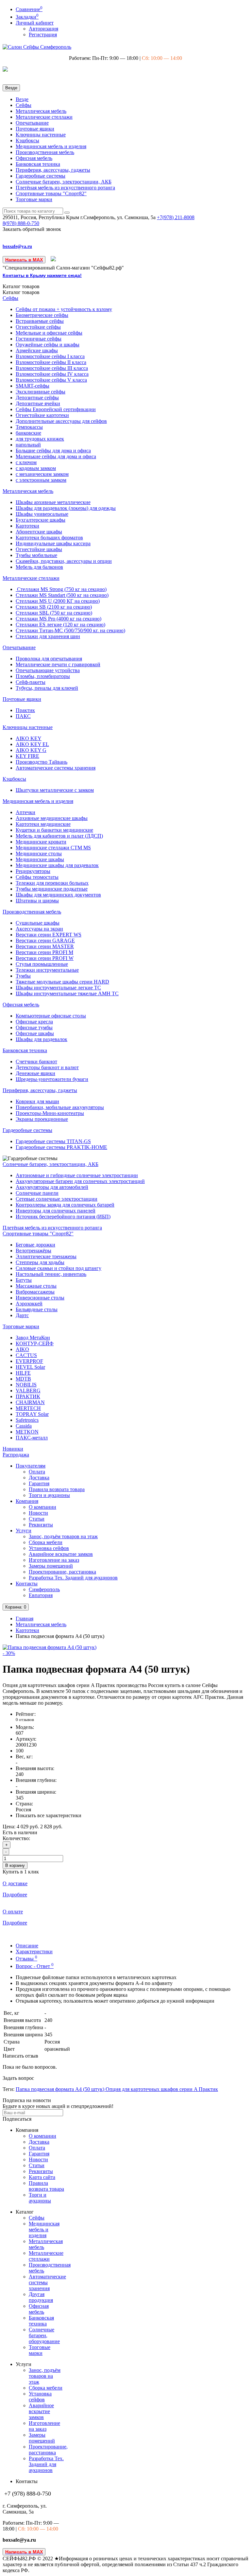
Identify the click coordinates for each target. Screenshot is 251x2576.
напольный (28, 445)
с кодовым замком (36, 468)
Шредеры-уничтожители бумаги (52, 1079)
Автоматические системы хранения (56, 768)
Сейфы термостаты (37, 877)
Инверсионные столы (40, 1298)
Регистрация (43, 35)
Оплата (37, 1472)
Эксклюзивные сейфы (41, 392)
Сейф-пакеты (31, 682)
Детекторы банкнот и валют (47, 1067)
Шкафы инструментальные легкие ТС (58, 988)
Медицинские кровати (41, 842)
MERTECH (28, 1408)
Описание (27, 1946)
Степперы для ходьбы (40, 1262)
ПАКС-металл (32, 1438)
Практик (25, 710)
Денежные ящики (35, 1073)
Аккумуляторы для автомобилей (52, 1187)
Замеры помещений (51, 1566)
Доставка (39, 1478)
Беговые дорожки (35, 1245)
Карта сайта (42, 2177)
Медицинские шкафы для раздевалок (57, 865)
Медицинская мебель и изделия (51, 146)
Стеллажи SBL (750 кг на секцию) (54, 613)
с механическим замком (42, 474)
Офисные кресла (34, 1022)
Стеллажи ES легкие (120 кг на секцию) (60, 625)
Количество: (16, 1838)
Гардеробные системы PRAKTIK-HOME (61, 1147)
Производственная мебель (45, 152)
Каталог (21, 292)
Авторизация (43, 29)
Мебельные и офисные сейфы (49, 333)
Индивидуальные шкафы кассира (53, 543)
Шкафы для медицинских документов (58, 895)
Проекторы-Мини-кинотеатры (50, 1113)
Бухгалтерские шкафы (41, 520)
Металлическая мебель (41, 111)
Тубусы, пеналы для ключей (47, 688)
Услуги (24, 1531)
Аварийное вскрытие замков (61, 1554)
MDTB (23, 1379)
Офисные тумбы (34, 1027)
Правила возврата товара (57, 1489)
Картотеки (27, 526)
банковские (28, 433)
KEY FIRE (27, 756)
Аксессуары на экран (39, 929)
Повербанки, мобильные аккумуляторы (60, 1107)
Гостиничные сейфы (39, 339)
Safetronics (27, 1420)
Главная (25, 1619)
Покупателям (31, 1466)
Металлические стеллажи (44, 117)
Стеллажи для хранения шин (48, 636)
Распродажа (16, 1455)
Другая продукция (41, 2297)
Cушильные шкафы (38, 923)
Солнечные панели (37, 1193)
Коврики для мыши (37, 1101)
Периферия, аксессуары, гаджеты (53, 170)
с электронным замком (41, 480)
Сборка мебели (46, 1542)
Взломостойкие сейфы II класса (51, 362)
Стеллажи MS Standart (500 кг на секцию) (62, 595)
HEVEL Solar (30, 1367)
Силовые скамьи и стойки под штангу (59, 1268)
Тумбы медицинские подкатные (52, 889)
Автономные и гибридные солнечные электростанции (77, 1175)
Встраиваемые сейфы (40, 321)
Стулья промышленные (42, 964)
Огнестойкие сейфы (38, 327)
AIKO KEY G (31, 750)
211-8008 (176, 217)
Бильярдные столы (37, 1309)
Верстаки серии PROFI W (45, 958)
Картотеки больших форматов (49, 538)
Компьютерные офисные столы (51, 1016)
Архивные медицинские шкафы (52, 818)
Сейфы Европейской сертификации (56, 409)
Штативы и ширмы (37, 901)
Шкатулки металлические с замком (55, 790)
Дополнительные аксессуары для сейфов (61, 421)
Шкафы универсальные (42, 514)
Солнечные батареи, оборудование (44, 2335)
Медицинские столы (39, 853)
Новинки (13, 1449)
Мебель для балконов (39, 567)
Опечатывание (32, 123)
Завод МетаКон (33, 1338)
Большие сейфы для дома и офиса (53, 451)
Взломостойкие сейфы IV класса (52, 374)
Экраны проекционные (42, 1119)
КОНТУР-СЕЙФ (35, 1343)
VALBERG (28, 1391)
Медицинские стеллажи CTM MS (53, 848)
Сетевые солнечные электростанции (57, 1199)
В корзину (15, 1865)
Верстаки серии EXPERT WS (49, 935)
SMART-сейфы (33, 386)
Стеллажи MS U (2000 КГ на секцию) (58, 601)
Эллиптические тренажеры (46, 1256)
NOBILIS (26, 1385)
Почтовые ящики (35, 129)
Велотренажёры (33, 1251)
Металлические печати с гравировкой (58, 664)
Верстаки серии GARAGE (45, 940)
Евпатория (41, 1595)
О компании (42, 1507)
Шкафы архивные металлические (53, 502)
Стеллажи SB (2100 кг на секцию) (54, 607)
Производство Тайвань (42, 762)
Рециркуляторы (33, 871)
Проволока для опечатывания (49, 659)
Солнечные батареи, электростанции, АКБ (64, 182)
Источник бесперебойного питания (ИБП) (63, 1217)
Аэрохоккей (29, 1304)
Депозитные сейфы (37, 398)
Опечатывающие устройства (48, 670)
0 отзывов (25, 1720)
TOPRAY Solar (32, 1414)
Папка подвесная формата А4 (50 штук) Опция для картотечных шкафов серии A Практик (117, 2089)
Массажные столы (36, 1286)
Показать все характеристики (49, 1815)
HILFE (23, 1373)
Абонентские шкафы (39, 532)
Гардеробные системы (41, 176)
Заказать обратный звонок (32, 229)
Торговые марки (34, 199)
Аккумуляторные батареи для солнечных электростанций (80, 1181)
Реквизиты (41, 1525)
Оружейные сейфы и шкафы (48, 345)
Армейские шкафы (37, 350)
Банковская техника (38, 164)
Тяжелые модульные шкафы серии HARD (62, 982)
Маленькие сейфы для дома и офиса (56, 456)
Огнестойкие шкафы (39, 549)
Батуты (24, 1280)
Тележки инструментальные (47, 970)
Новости (38, 1513)
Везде (22, 99)
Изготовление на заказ (54, 1560)
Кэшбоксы (27, 140)
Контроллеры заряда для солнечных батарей (65, 1205)
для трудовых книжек (40, 439)
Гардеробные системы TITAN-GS (53, 1141)
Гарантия (39, 1483)
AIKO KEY (29, 738)
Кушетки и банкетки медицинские (54, 830)
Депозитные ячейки (38, 403)
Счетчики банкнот (36, 1062)
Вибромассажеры (35, 1292)
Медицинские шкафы (40, 859)
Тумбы (23, 976)
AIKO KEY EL (32, 744)
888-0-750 (21, 223)
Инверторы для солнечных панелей (56, 1211)
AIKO (22, 1349)
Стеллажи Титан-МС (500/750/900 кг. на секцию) (70, 630)
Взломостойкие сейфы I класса (50, 356)
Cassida (24, 1426)
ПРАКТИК (28, 1396)
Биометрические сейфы (42, 315)
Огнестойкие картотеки (42, 415)
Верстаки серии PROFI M (44, 952)
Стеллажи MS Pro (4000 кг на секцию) (59, 619)
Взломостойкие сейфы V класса (51, 380)
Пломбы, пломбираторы (43, 676)
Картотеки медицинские (43, 824)
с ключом (26, 462)
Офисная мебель (34, 158)
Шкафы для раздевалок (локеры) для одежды (66, 508)
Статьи (37, 1519)
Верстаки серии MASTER (45, 946)
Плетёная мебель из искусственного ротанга (65, 188)
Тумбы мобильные (36, 555)
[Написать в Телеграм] (54, 260)
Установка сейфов (49, 1548)
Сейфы (24, 105)
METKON (27, 1432)
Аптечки (25, 812)
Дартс (22, 1315)
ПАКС (23, 716)
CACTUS (26, 1355)
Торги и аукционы (49, 1495)
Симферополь (44, 1589)
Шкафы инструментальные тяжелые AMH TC (67, 993)
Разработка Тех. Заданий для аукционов (73, 1578)
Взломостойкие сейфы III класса (52, 368)
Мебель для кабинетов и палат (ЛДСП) (59, 836)
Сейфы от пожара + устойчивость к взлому (64, 309)
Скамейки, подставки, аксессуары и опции (64, 561)
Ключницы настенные (41, 135)
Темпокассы (29, 427)
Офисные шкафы (35, 1033)
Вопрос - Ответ (35, 1966)
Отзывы (26, 1959)
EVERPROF (29, 1361)
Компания (27, 1501)
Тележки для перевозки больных (52, 883)
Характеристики (34, 1951)
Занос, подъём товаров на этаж (63, 1536)
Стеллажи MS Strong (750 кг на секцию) (61, 589)
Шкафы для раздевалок (42, 1039)
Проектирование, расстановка (62, 1572)
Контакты (27, 1584)
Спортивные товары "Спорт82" (51, 193)
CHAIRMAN (30, 1402)
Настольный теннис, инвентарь (51, 1274)
